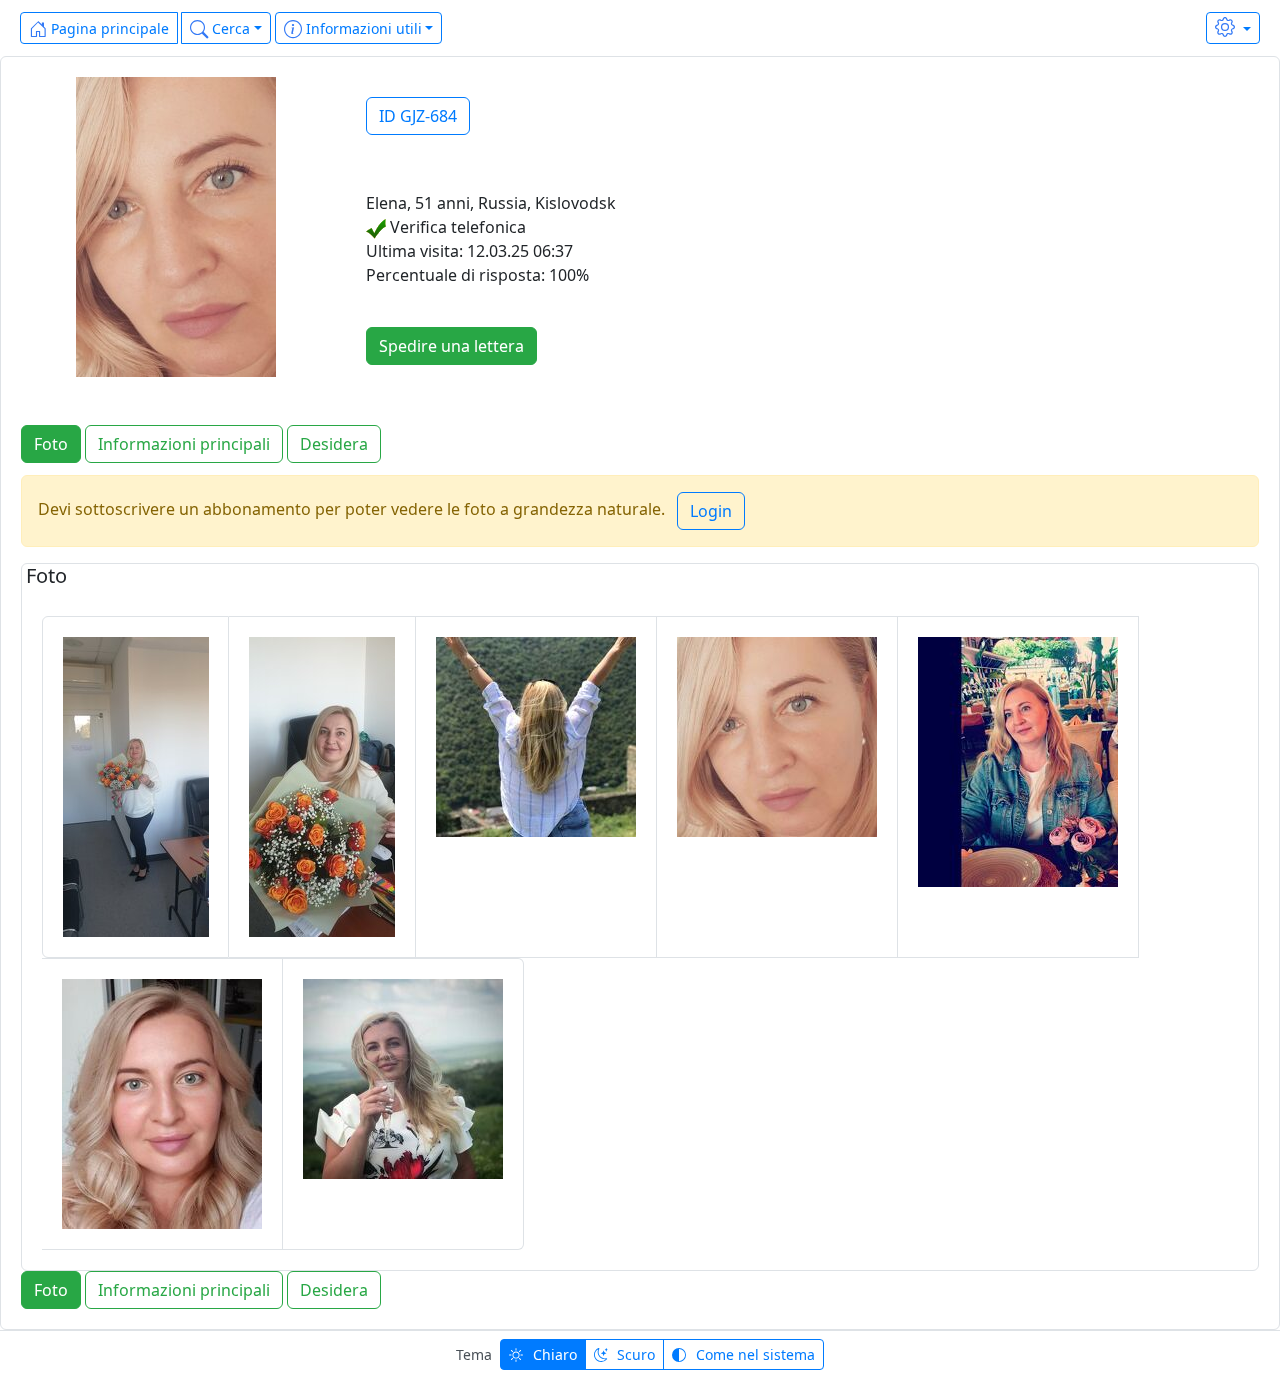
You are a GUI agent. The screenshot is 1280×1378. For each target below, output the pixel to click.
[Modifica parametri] (1233, 28)
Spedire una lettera (451, 346)
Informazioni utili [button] (362, 28)
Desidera (334, 444)
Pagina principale (108, 28)
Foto (51, 444)
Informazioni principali (184, 444)
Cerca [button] (229, 28)
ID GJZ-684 (418, 116)
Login (711, 511)
